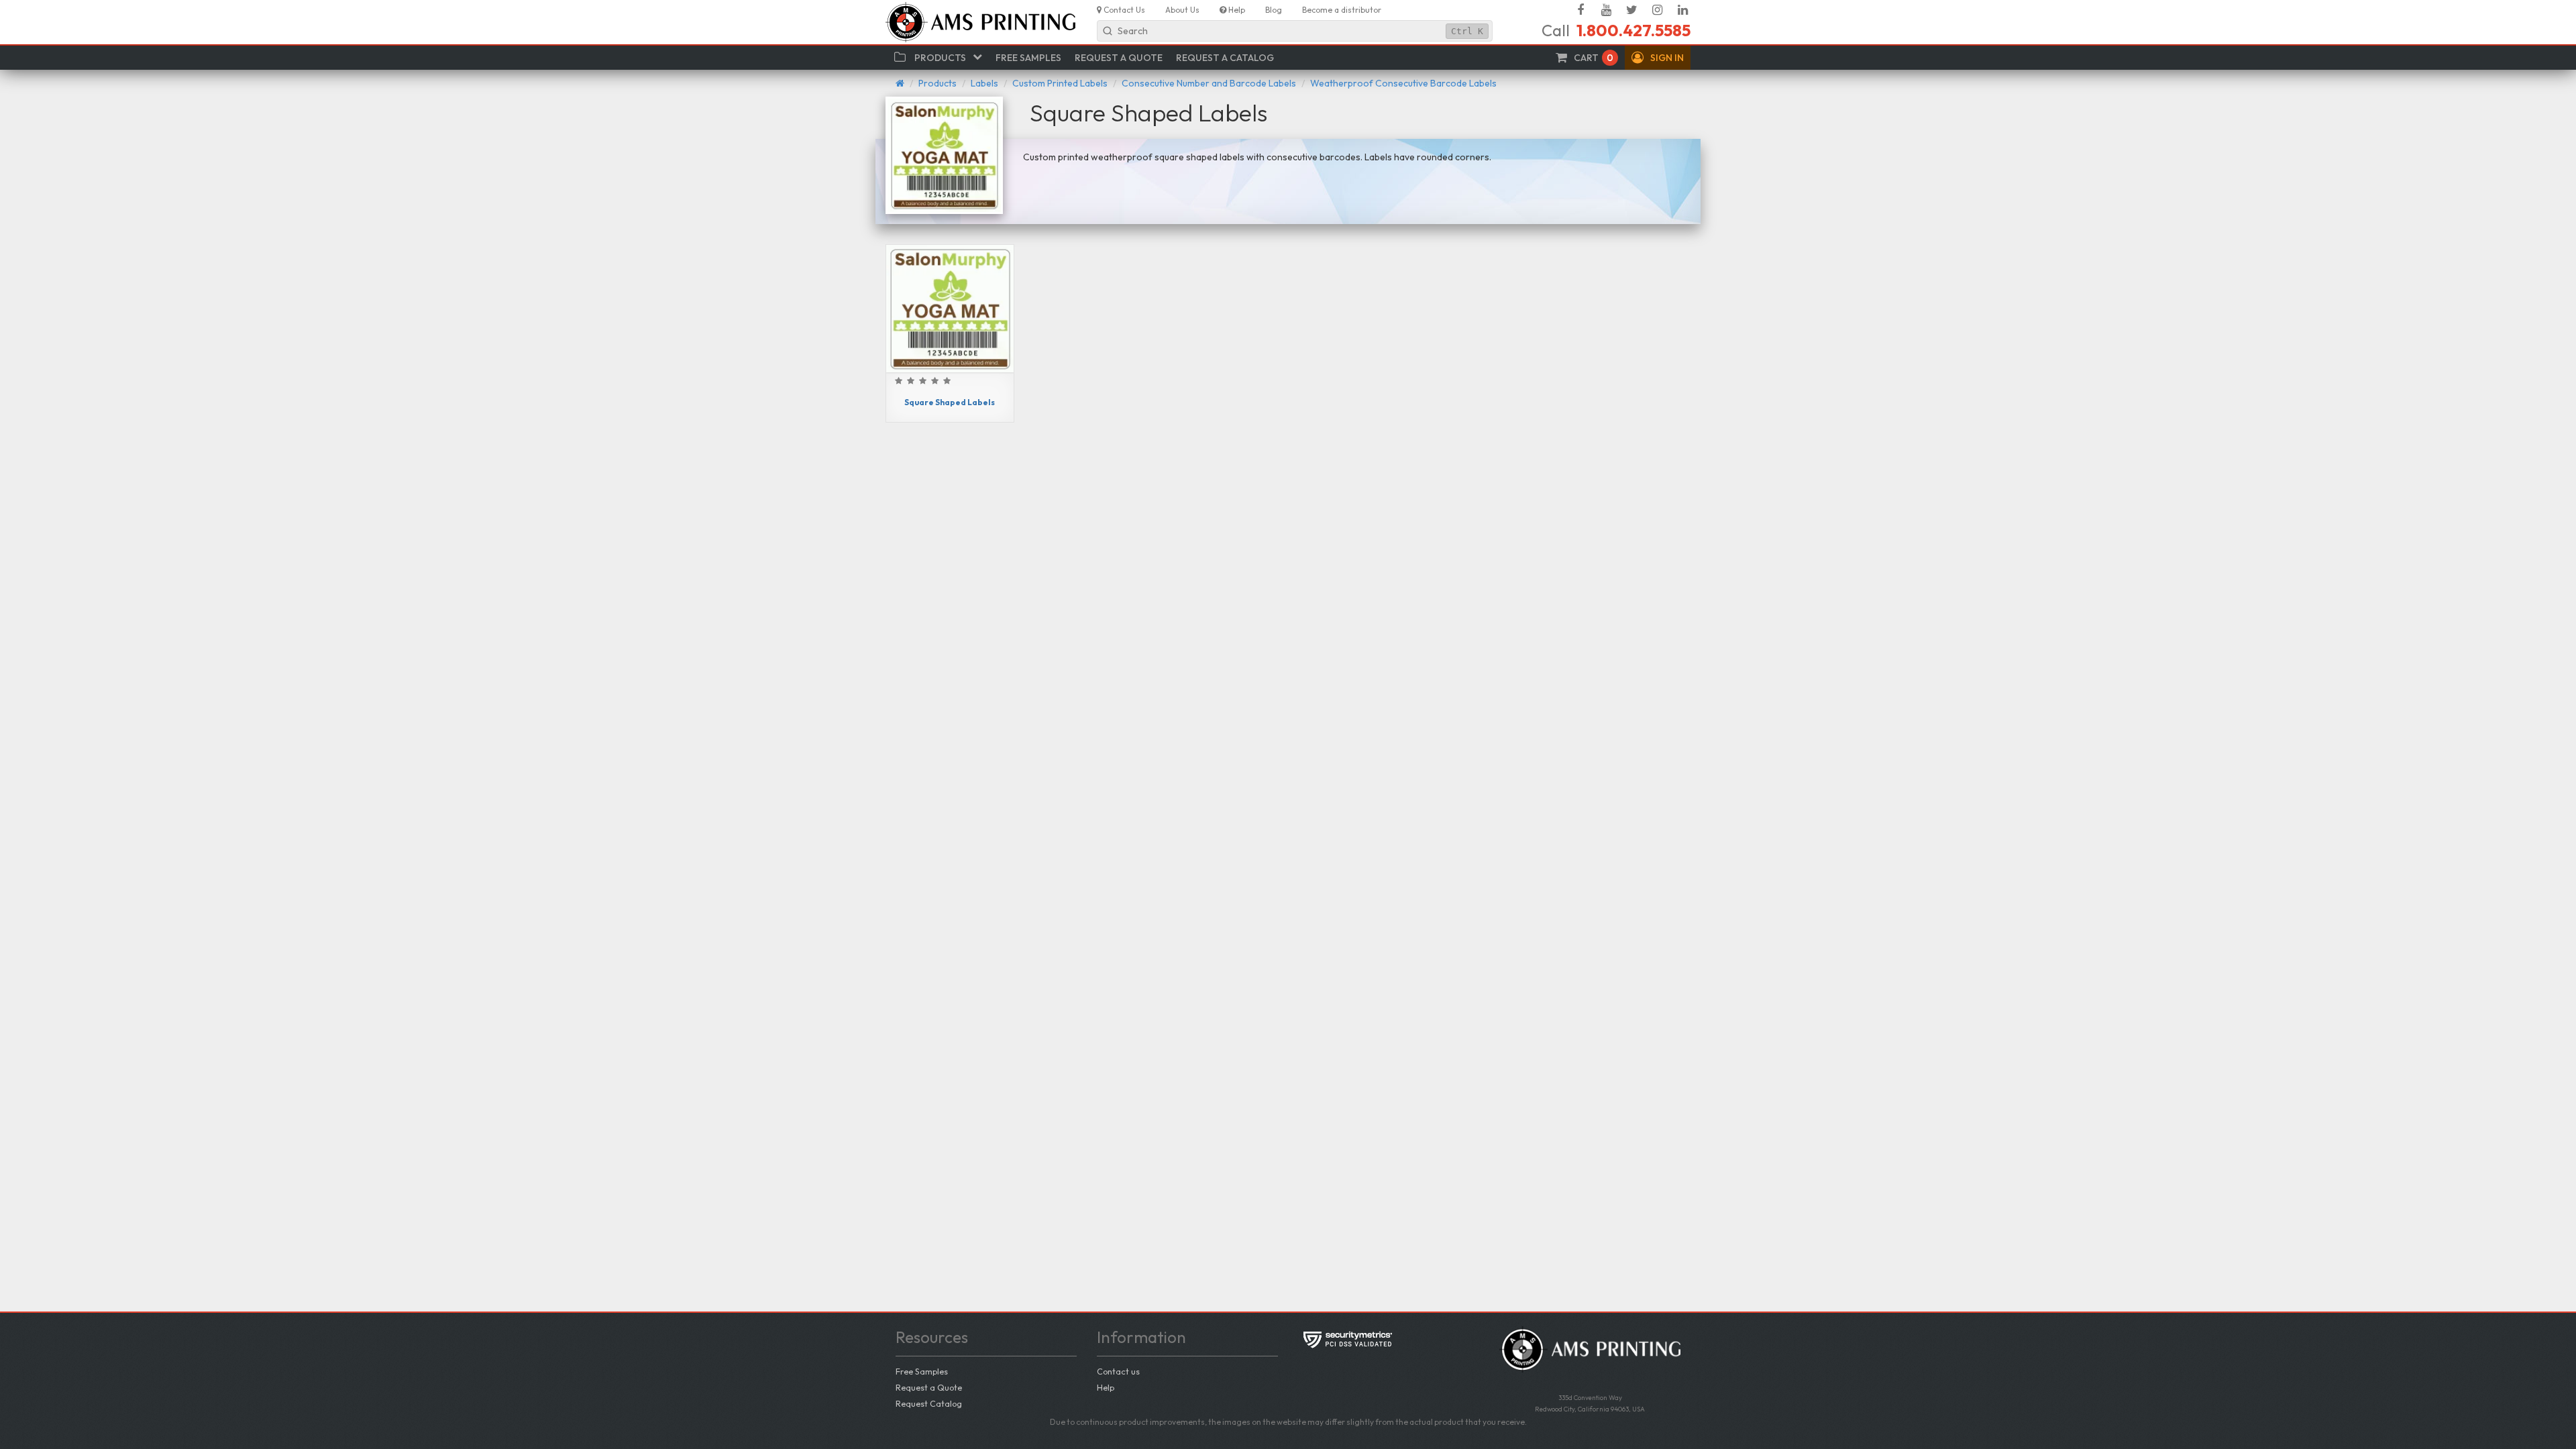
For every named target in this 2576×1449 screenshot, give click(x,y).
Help (1106, 1387)
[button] (1658, 58)
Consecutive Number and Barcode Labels (1209, 83)
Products (937, 83)
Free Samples (922, 1371)
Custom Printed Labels (1060, 83)
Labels (984, 83)
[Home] (900, 83)
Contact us (1118, 1371)
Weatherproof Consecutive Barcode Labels (1403, 83)
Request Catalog (929, 1403)
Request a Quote (929, 1387)
